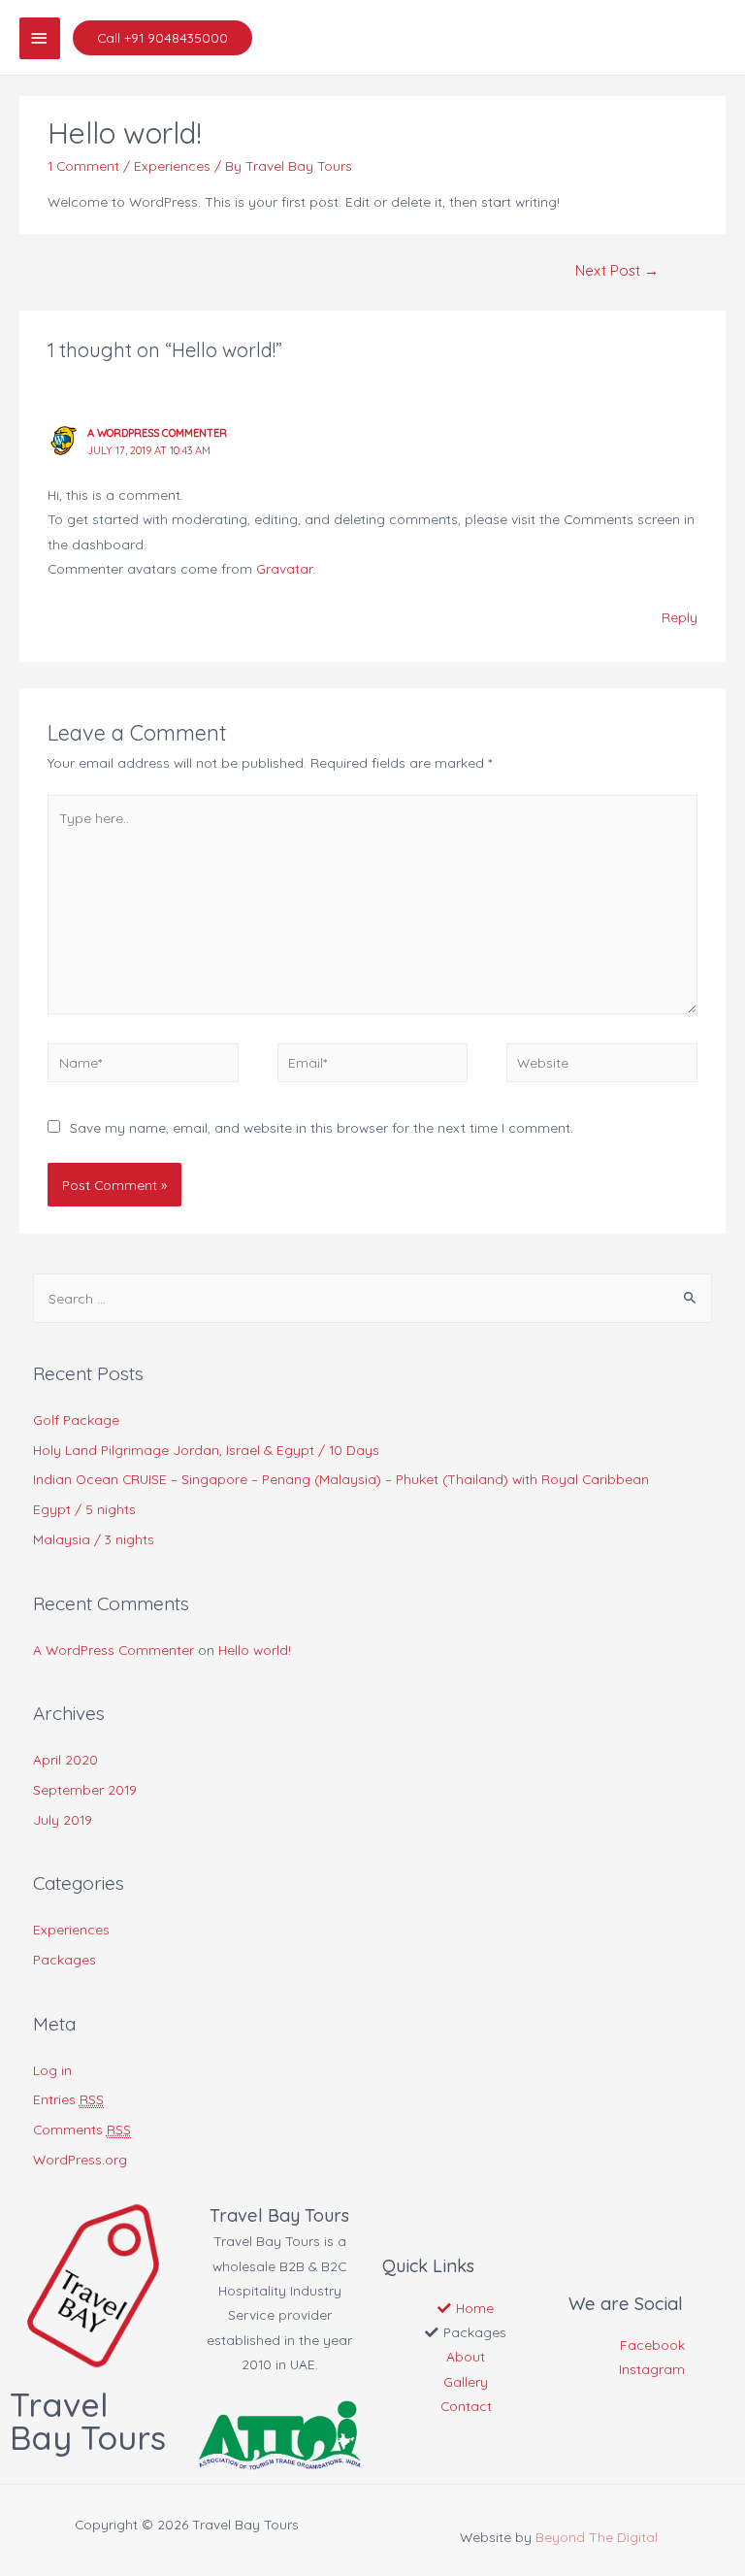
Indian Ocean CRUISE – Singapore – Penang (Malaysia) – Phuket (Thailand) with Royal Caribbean (341, 1479)
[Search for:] (373, 1298)
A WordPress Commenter (157, 433)
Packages (65, 1959)
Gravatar (284, 568)
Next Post (617, 270)
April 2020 (65, 1759)
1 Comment (83, 165)
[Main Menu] (40, 38)
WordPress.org (80, 2159)
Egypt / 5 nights (84, 1509)
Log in (52, 2070)
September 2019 (85, 1789)
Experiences (172, 165)
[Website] (601, 1065)
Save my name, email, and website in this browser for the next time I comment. (322, 1127)
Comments (82, 2129)
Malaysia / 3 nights (94, 1539)
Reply (680, 617)
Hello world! (255, 1650)
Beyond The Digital (597, 2537)
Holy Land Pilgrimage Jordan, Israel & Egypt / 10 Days (206, 1450)
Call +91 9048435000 (162, 37)
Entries (68, 2099)
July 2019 (63, 1819)
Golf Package (76, 1420)
